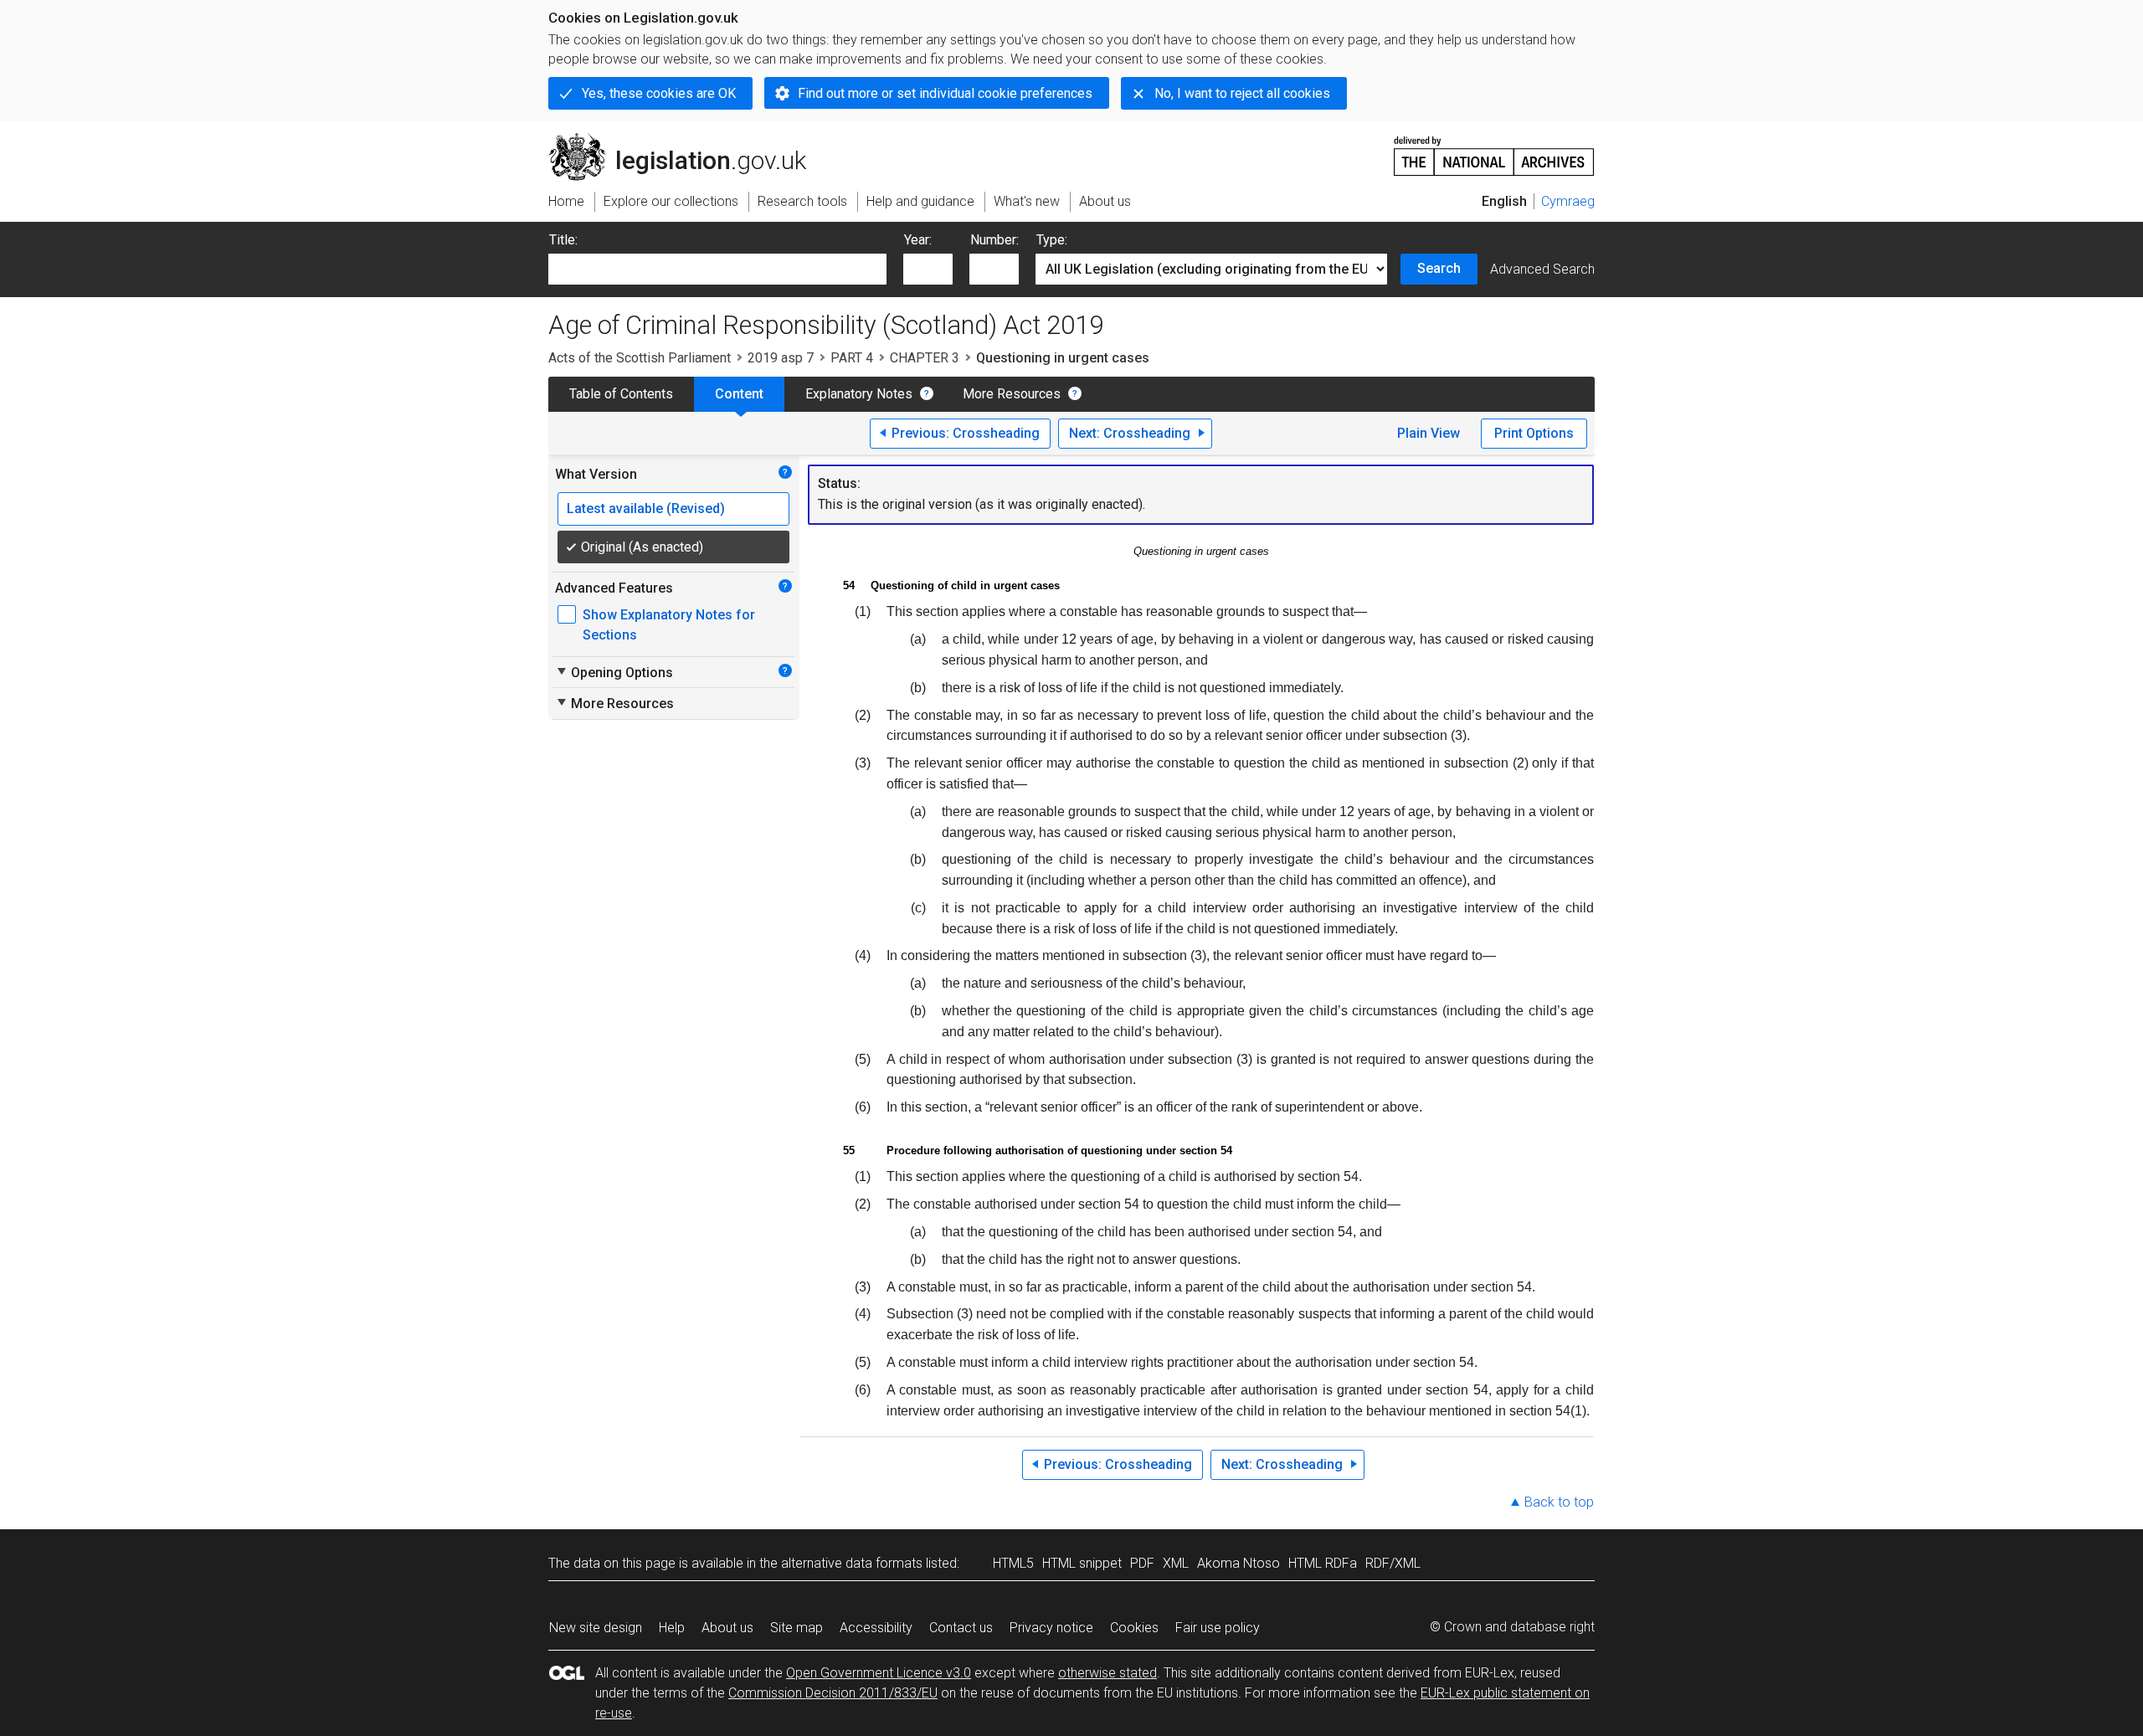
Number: (994, 240)
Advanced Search (1542, 269)
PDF (1142, 1563)
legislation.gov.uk (687, 140)
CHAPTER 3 (925, 358)
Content (739, 394)
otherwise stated (1107, 1673)
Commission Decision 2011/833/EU (833, 1693)
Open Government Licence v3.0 (879, 1673)
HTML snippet (1082, 1563)
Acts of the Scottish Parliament (640, 358)
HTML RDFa (1323, 1563)
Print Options (1534, 433)
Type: (1052, 240)
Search (1439, 268)
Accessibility (876, 1628)
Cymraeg (1568, 201)
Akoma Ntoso (1239, 1563)
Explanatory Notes (859, 394)
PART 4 (852, 358)
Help (672, 1628)
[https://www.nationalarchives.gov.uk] (1494, 149)
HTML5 (1013, 1563)
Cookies (1134, 1628)
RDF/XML (1393, 1563)
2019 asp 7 (781, 358)
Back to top (1559, 1502)
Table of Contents (621, 394)
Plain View (1429, 433)
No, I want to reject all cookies (1242, 93)
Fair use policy (1218, 1628)
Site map (797, 1628)
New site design (596, 1628)
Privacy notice (1051, 1628)
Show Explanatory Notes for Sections (669, 625)
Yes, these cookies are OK (659, 93)
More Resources (1012, 394)
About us (727, 1628)
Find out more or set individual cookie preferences (945, 93)
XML (1176, 1563)
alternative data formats (852, 1563)
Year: (918, 240)
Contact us (961, 1628)
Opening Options (614, 672)
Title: (563, 240)
